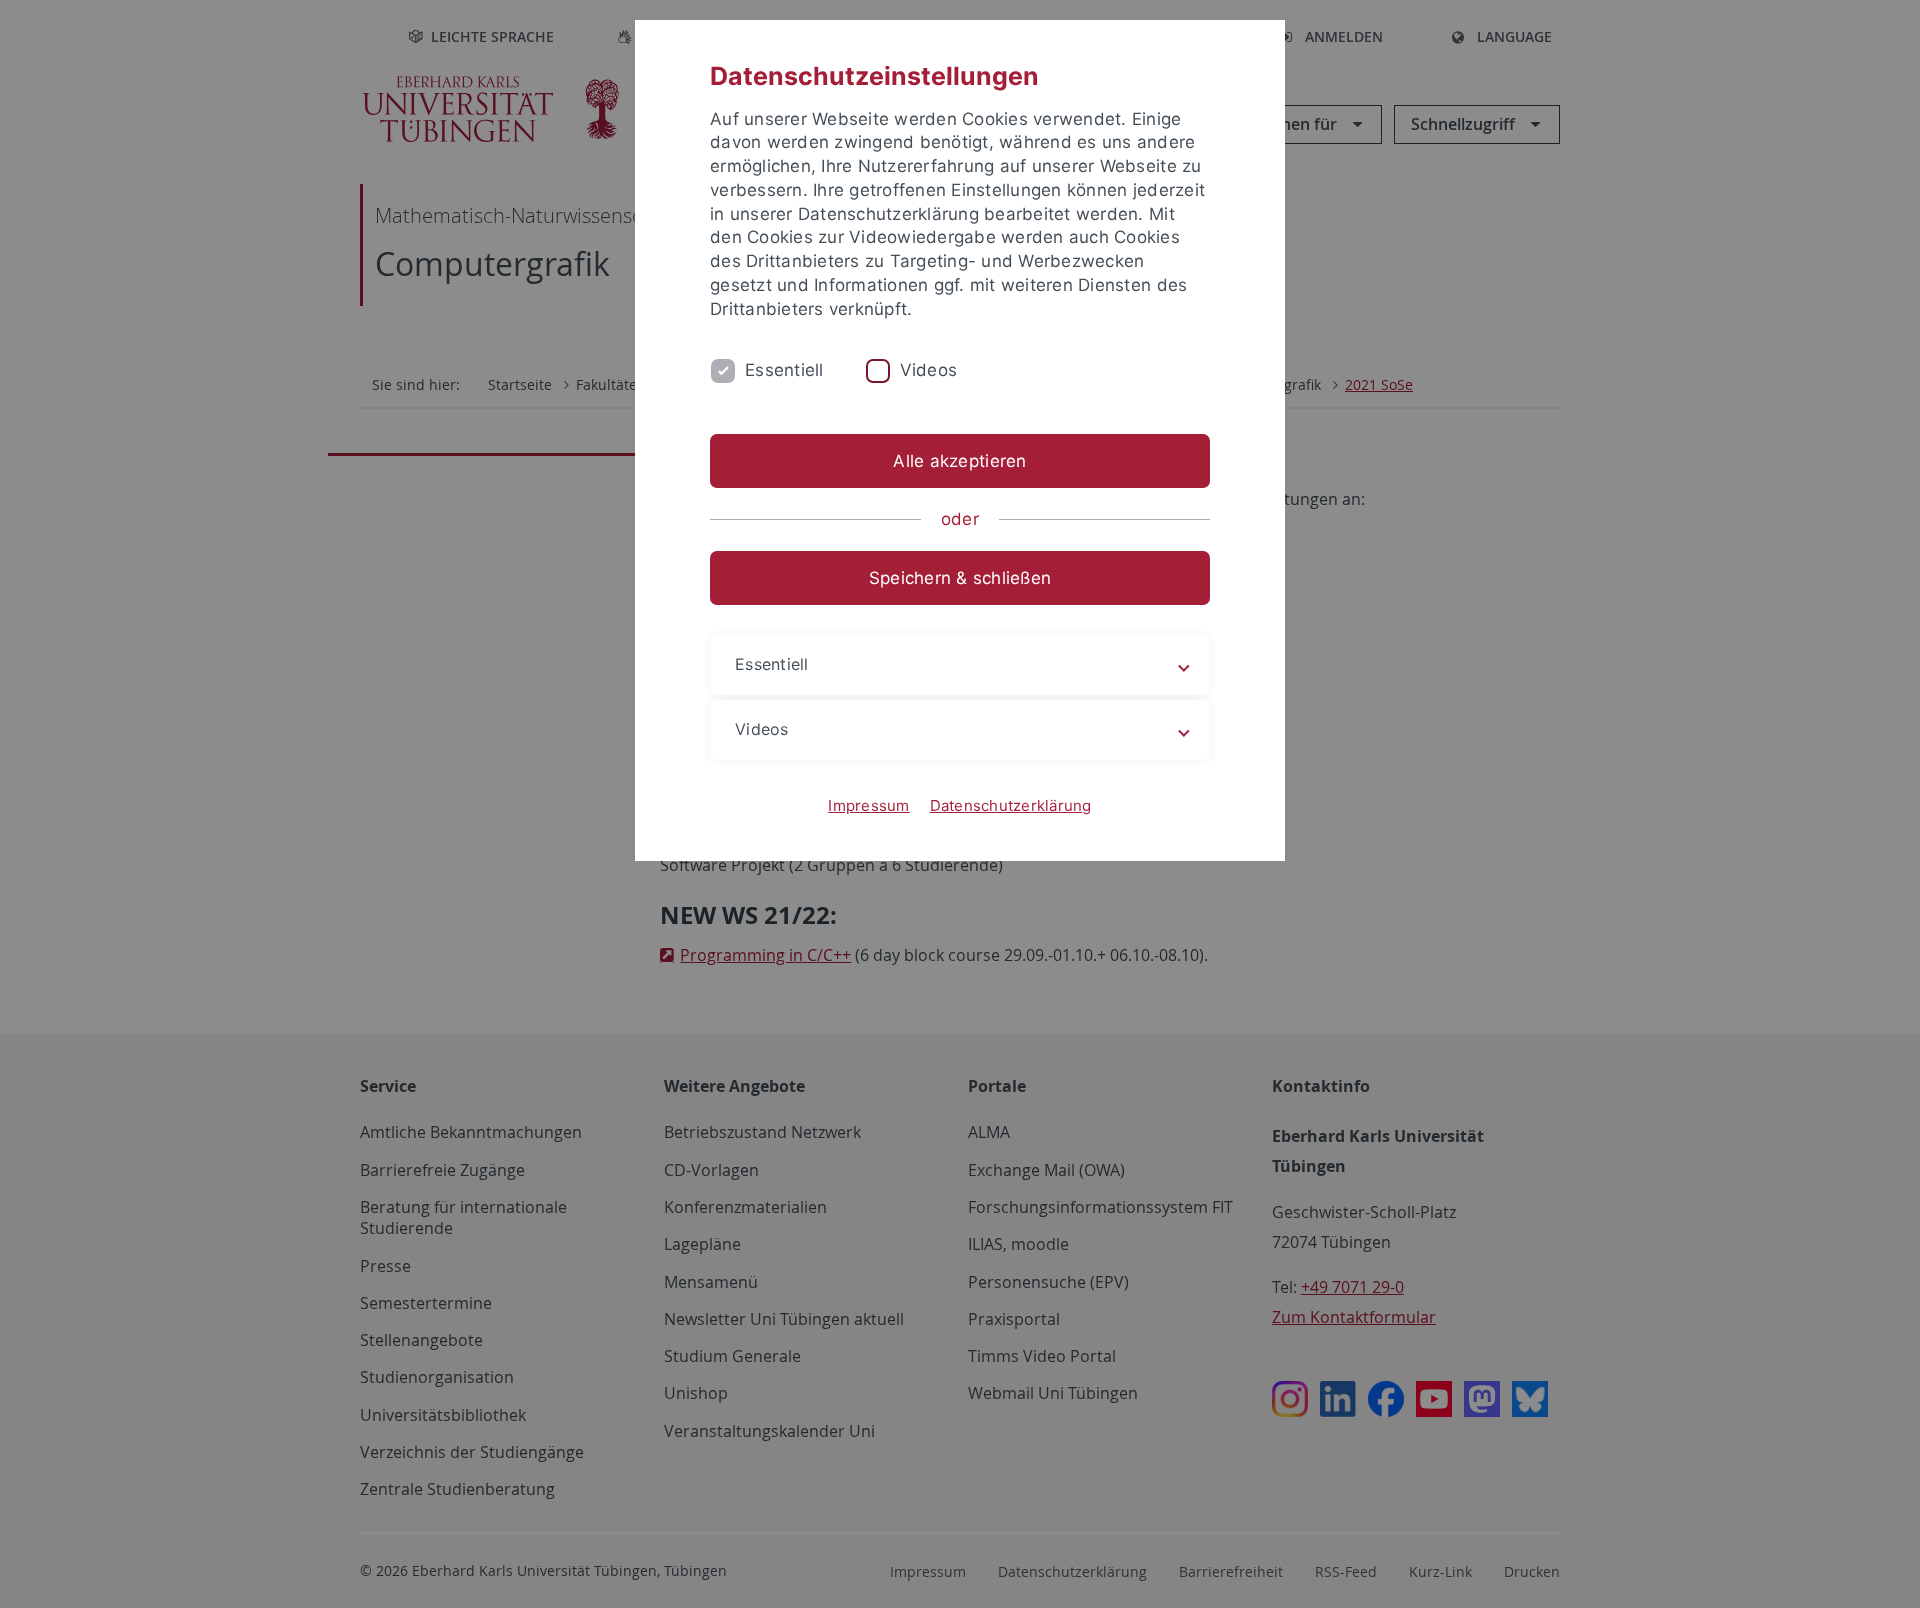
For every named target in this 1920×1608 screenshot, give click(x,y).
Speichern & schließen (960, 578)
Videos (929, 370)
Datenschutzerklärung (1011, 805)
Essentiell (784, 370)
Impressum (868, 805)
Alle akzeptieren (959, 461)
